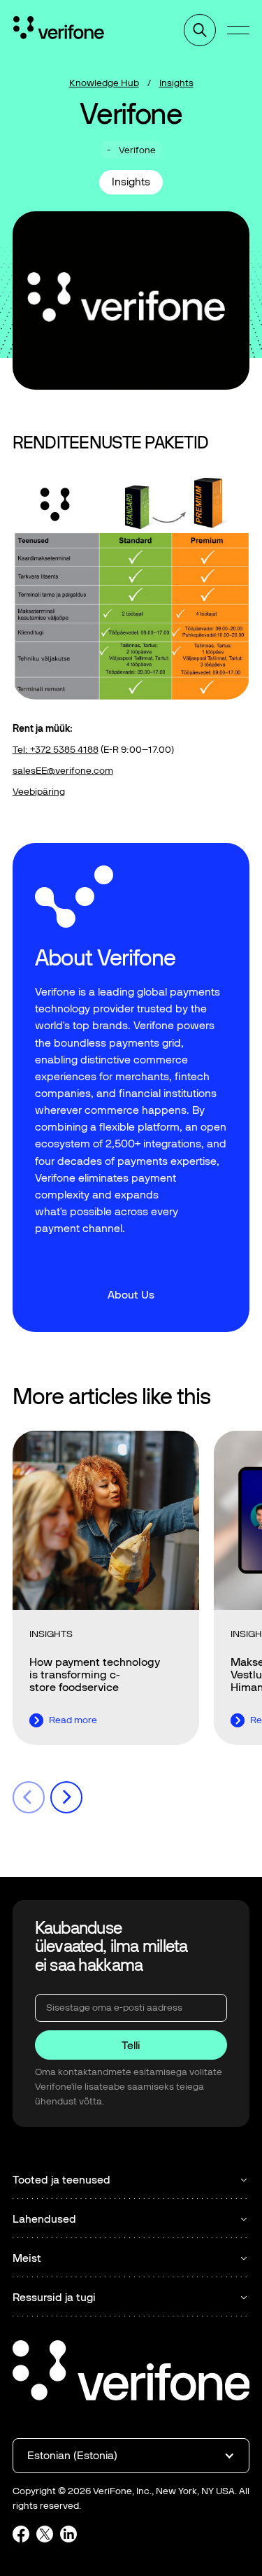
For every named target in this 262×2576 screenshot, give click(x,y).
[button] (238, 30)
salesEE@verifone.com (63, 771)
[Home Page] (59, 30)
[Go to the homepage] (131, 2372)
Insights (176, 83)
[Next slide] (66, 1797)
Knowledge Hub (104, 83)
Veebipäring (39, 792)
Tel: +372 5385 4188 (56, 750)
